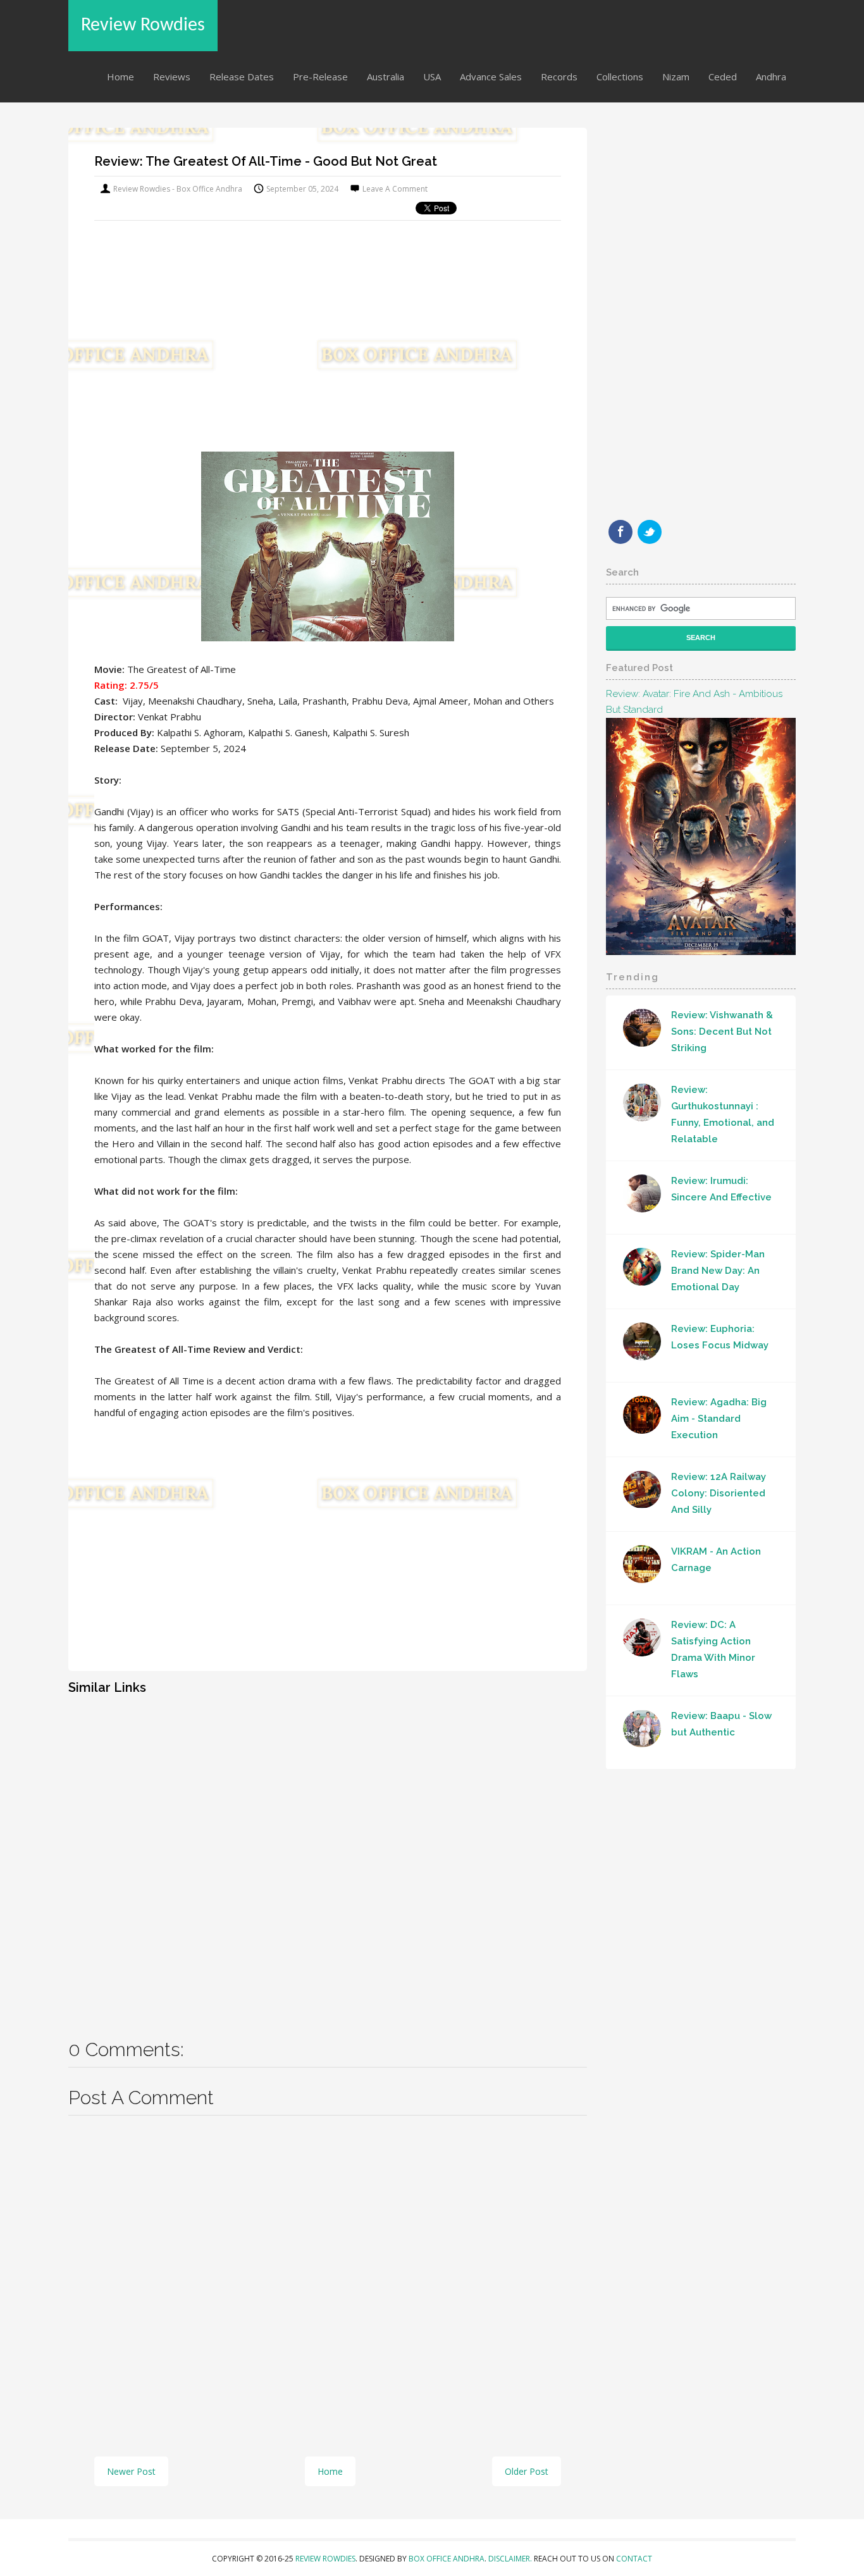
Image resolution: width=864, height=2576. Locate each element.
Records (559, 77)
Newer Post (131, 2471)
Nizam (676, 77)
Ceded (723, 77)
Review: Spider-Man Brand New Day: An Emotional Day (718, 1271)
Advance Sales (491, 77)
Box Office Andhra (447, 2559)
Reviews (172, 77)
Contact (634, 2559)
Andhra (771, 77)
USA (432, 77)
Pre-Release (320, 77)
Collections (620, 77)
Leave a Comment (395, 189)
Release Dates (242, 77)
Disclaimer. (511, 2559)
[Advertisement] (328, 331)
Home (120, 77)
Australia (386, 77)
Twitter (650, 532)
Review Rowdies (143, 26)
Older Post (527, 2471)
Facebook (620, 532)
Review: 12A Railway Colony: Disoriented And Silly (719, 1493)
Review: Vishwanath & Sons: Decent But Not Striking (722, 1032)
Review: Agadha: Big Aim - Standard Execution (719, 1419)
